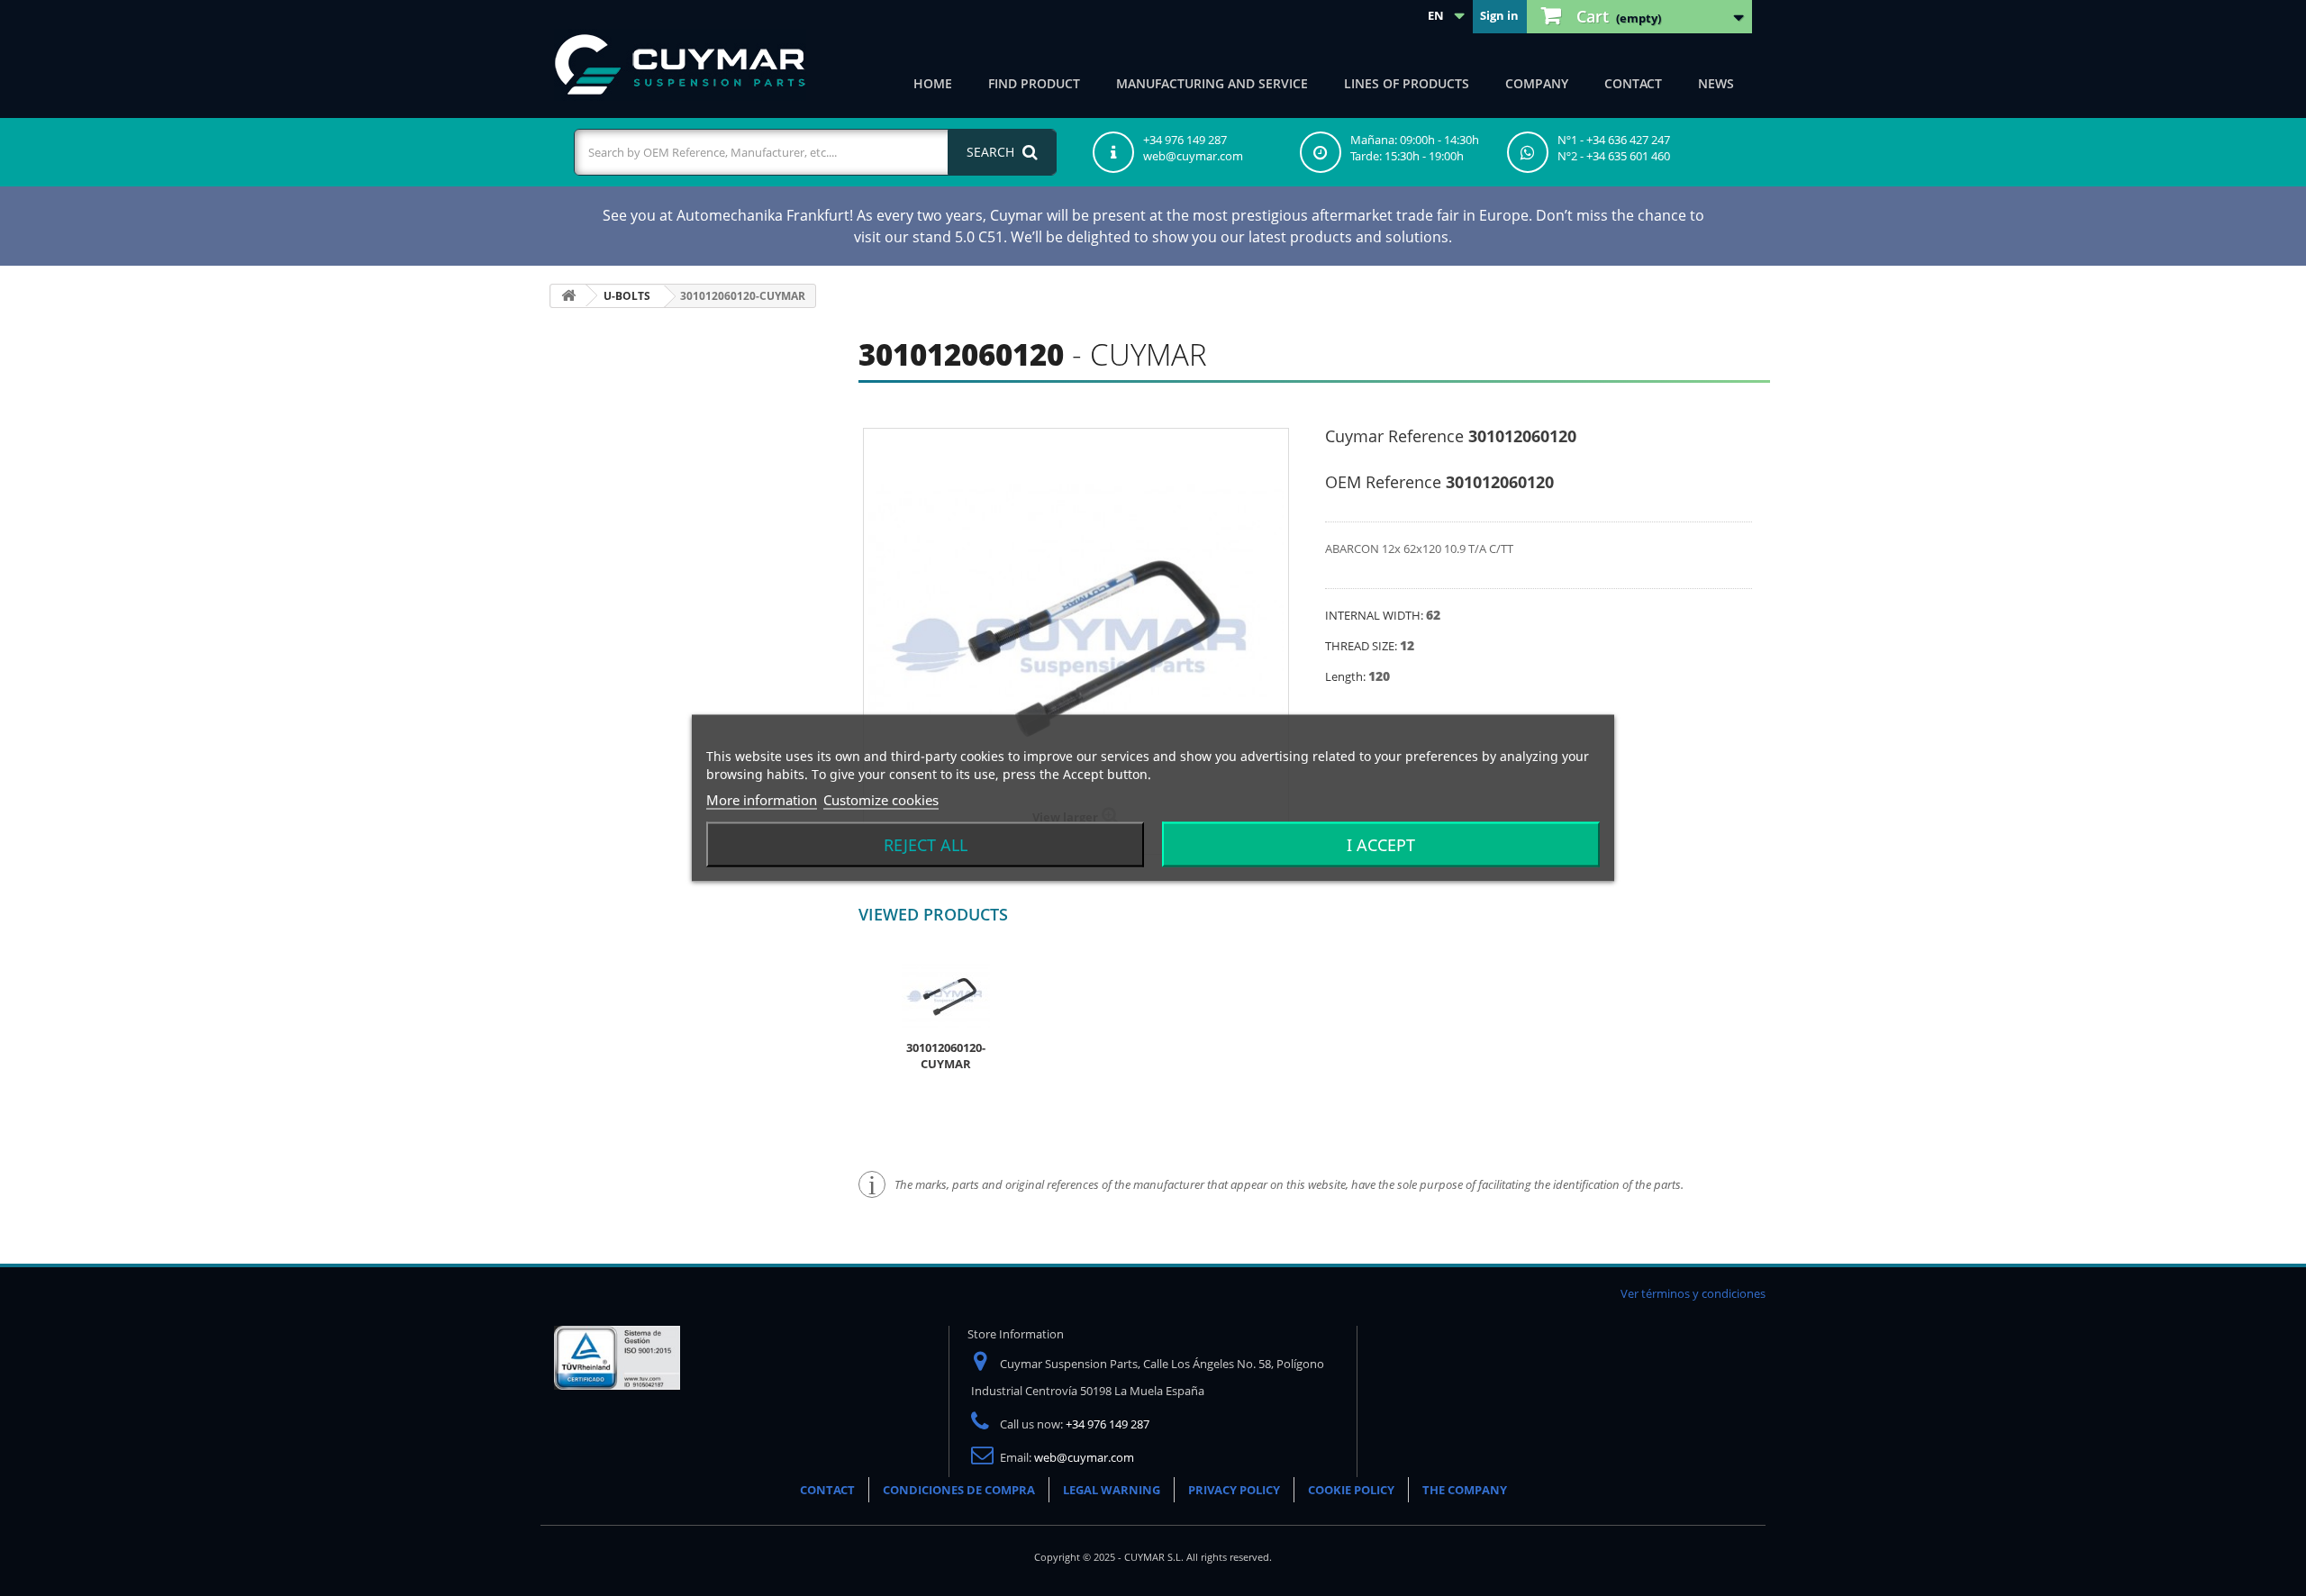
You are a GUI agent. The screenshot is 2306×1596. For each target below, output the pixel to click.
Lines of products (1407, 83)
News (1716, 83)
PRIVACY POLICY (1234, 1490)
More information (762, 800)
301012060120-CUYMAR (946, 1056)
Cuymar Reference (1394, 436)
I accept (1381, 845)
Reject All (926, 845)
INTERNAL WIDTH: (1375, 615)
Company (1537, 83)
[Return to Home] (568, 296)
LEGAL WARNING (1112, 1490)
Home (933, 83)
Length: (1347, 676)
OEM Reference (1383, 482)
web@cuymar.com (1084, 1457)
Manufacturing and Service (1212, 83)
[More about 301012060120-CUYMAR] (946, 994)
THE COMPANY (1465, 1490)
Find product (1034, 83)
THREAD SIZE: (1362, 646)
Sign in (1499, 15)
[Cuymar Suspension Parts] (680, 65)
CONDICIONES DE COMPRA (959, 1490)
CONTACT (827, 1490)
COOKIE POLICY (1351, 1490)
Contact (1633, 83)
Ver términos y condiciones (1693, 1293)
